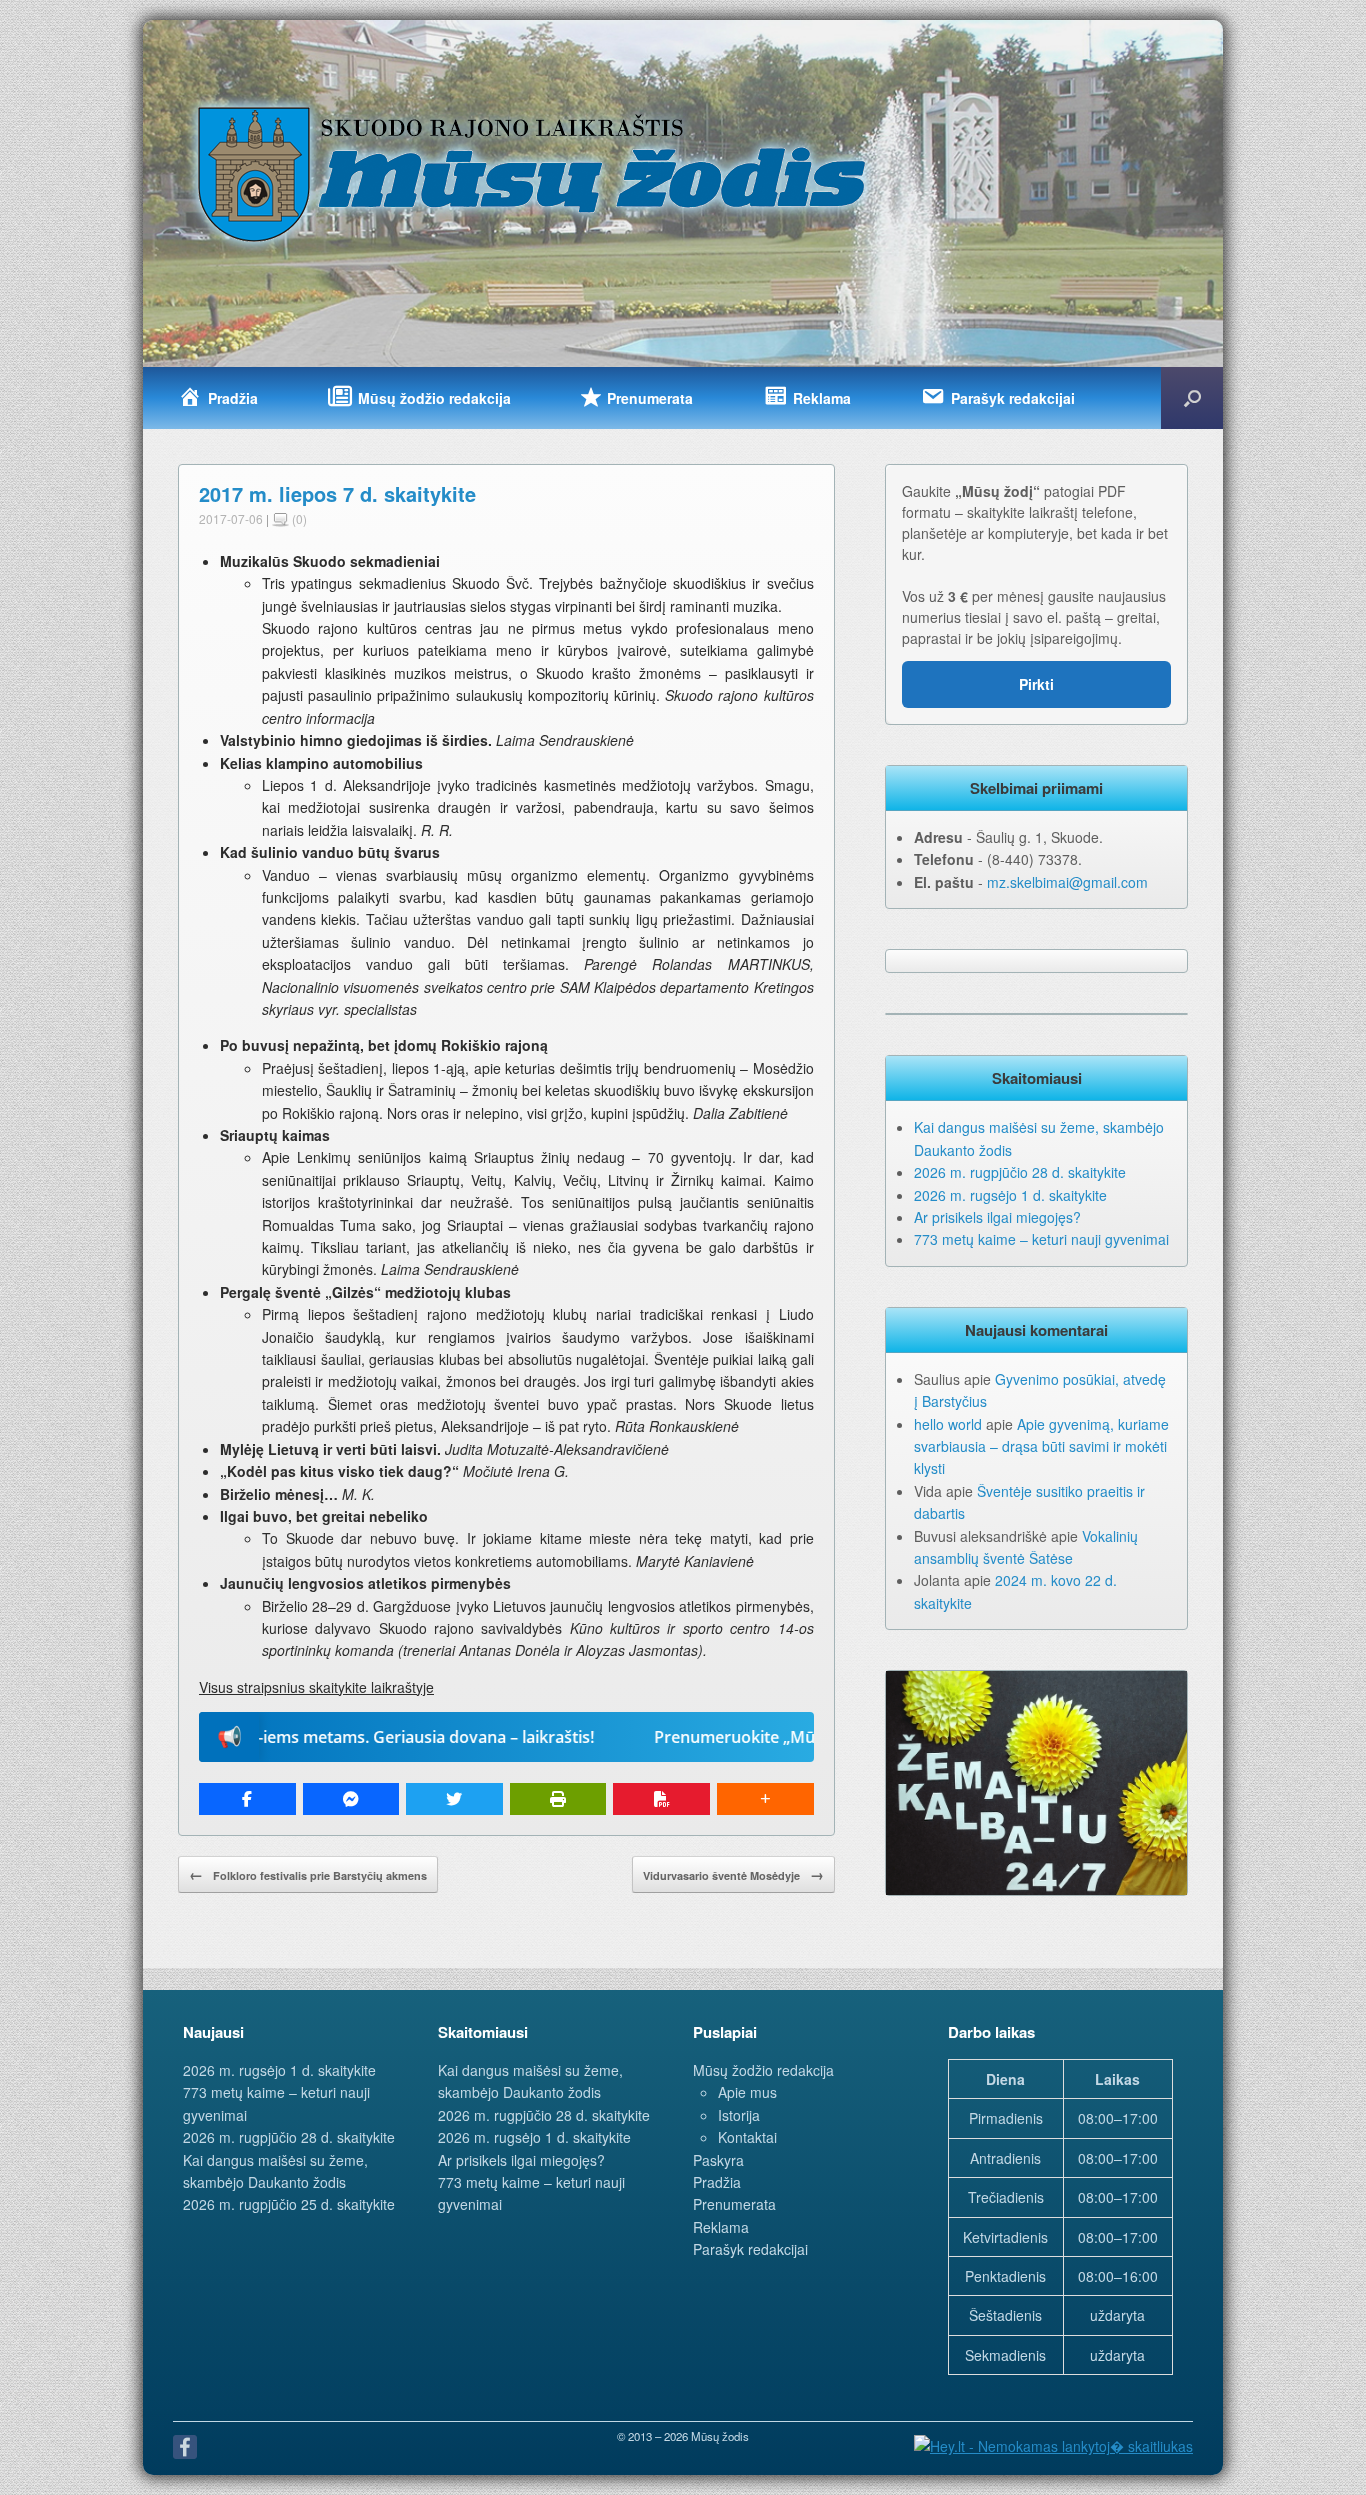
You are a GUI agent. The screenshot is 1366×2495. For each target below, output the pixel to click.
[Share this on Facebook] (247, 1799)
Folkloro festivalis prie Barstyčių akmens (308, 1874)
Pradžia (717, 2182)
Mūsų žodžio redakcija (763, 2070)
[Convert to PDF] (661, 1799)
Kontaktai (747, 2137)
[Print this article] (558, 1799)
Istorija (739, 2115)
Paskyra (718, 2160)
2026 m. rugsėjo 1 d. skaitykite (1010, 1195)
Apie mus (747, 2092)
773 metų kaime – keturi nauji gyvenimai (1041, 1239)
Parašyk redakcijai (750, 2249)
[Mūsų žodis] (534, 173)
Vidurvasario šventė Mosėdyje (733, 1874)
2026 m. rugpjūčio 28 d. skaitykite (1020, 1172)
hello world (948, 1424)
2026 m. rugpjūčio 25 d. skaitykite (289, 2204)
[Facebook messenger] (351, 1799)
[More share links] (765, 1799)
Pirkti (1036, 684)
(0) (298, 518)
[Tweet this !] (454, 1799)
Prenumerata (734, 2204)
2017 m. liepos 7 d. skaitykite (337, 493)
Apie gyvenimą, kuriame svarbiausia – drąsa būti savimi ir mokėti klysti (1041, 1446)
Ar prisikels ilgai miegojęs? (997, 1217)
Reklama (721, 2227)
